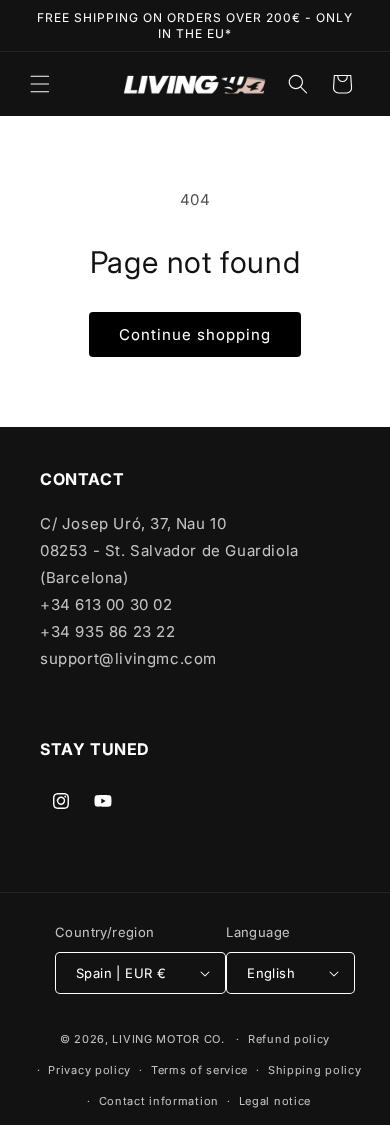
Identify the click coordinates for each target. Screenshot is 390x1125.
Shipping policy (315, 1070)
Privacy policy (89, 1070)
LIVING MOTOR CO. (168, 1039)
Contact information (159, 1101)
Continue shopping (195, 334)
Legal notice (275, 1101)
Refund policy (289, 1039)
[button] (40, 84)
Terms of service (199, 1070)
